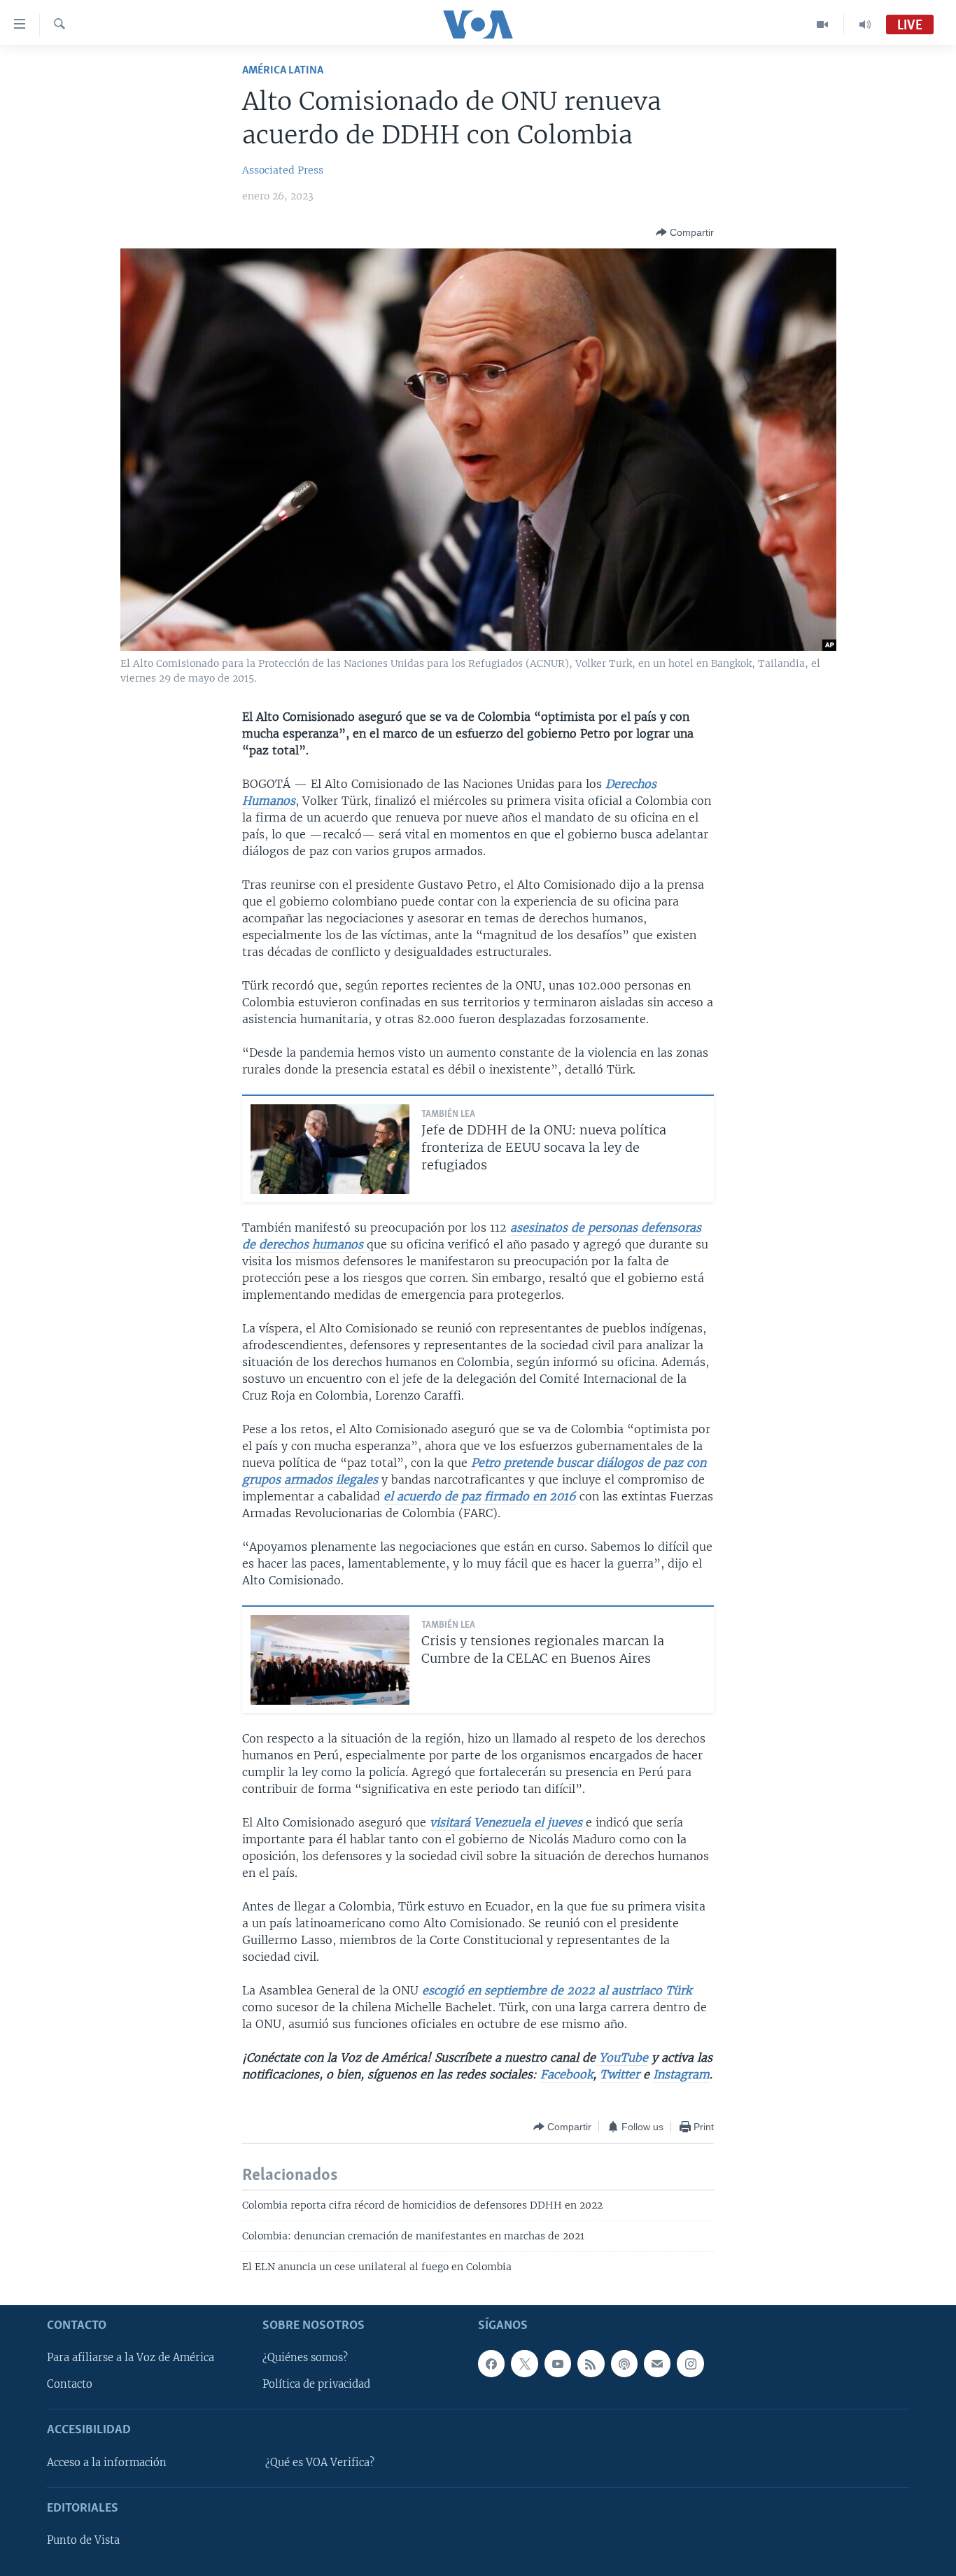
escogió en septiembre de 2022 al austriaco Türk (557, 1990)
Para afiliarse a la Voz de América (131, 2358)
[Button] (685, 232)
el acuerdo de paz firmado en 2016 (480, 1496)
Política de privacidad (316, 2384)
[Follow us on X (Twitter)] (524, 2363)
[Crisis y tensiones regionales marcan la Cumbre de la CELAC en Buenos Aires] (330, 1660)
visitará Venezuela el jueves (506, 1822)
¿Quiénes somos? (305, 2358)
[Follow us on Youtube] (558, 2363)
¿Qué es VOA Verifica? (320, 2463)
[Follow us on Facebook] (491, 2363)
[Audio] (865, 24)
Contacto (70, 2384)
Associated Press (283, 170)
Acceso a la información (107, 2463)
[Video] (823, 24)
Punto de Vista (83, 2540)
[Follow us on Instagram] (690, 2363)
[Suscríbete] (657, 2363)
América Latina (283, 70)
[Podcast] (624, 2363)
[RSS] (591, 2363)
